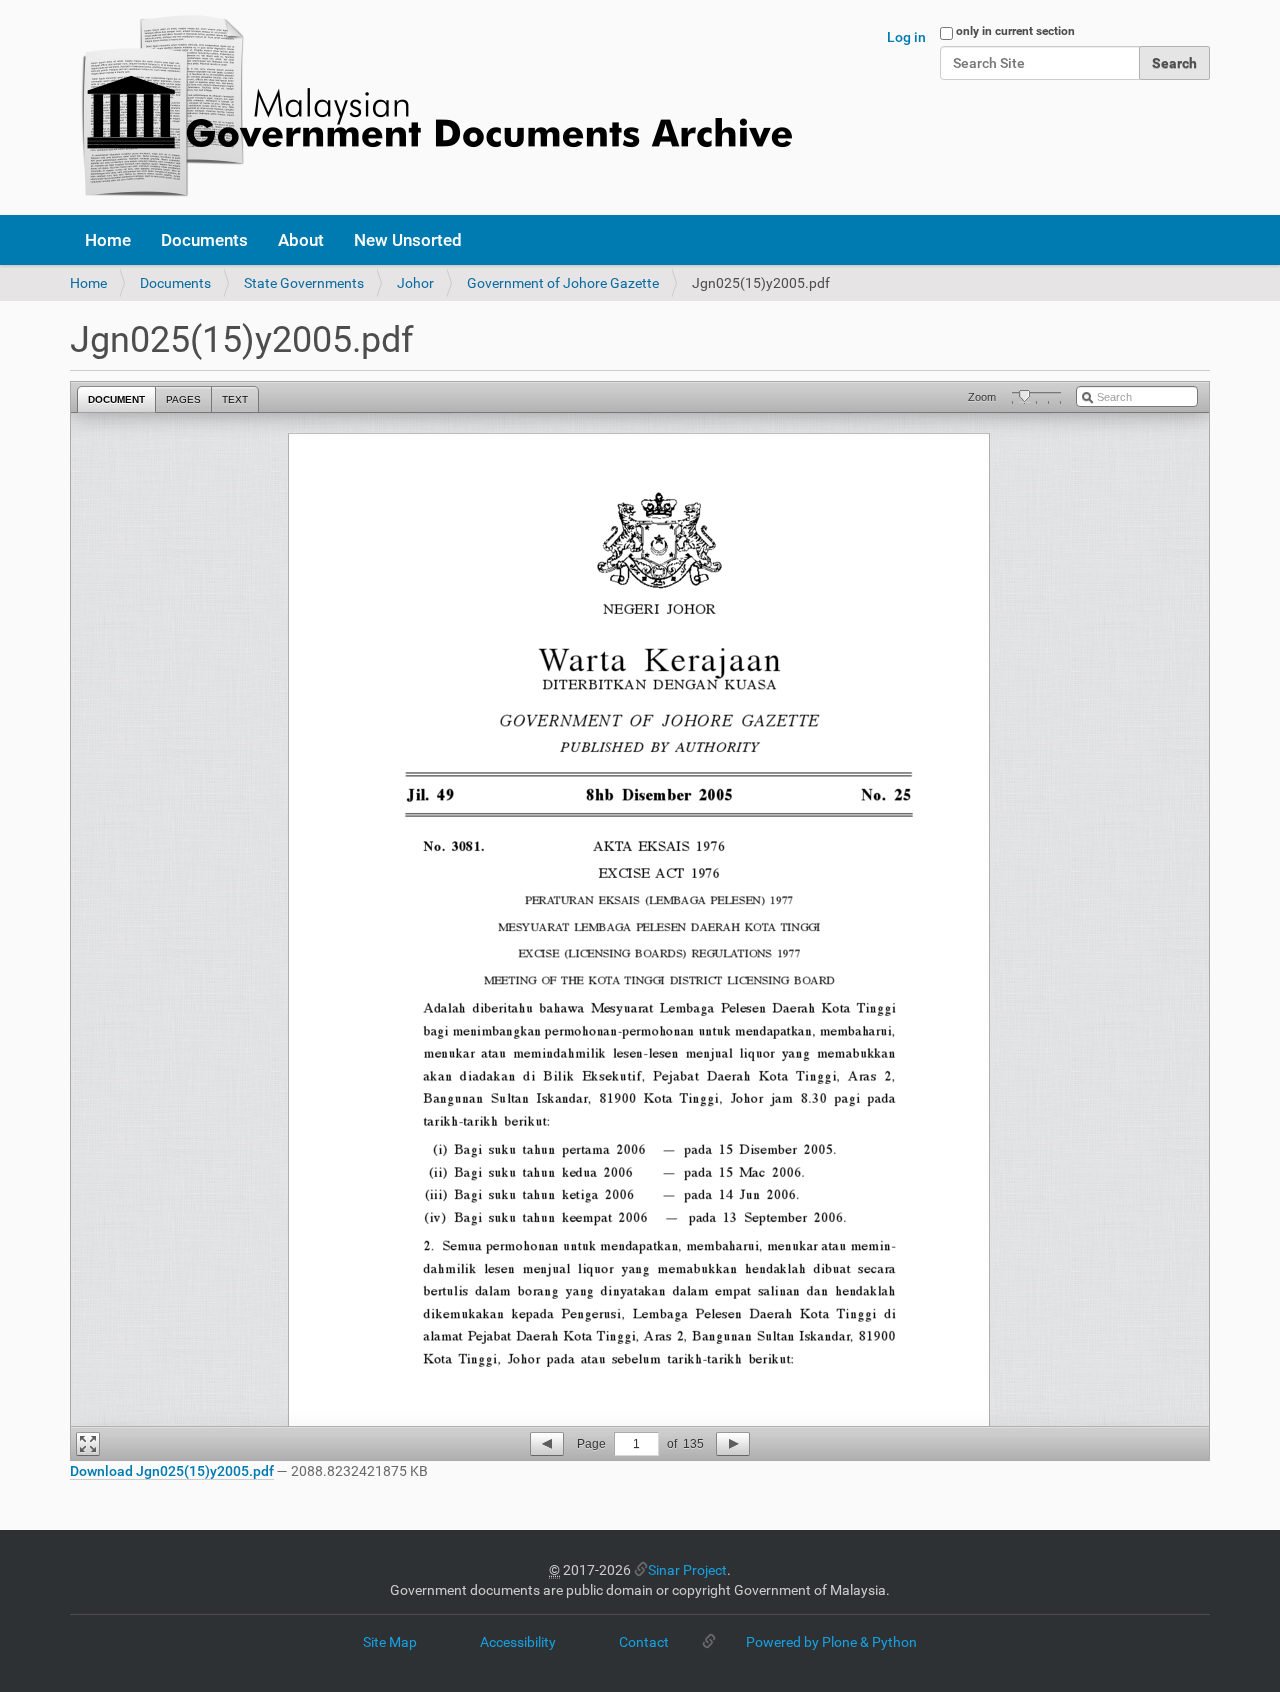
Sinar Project (687, 1570)
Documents (204, 240)
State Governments (304, 283)
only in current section (1015, 31)
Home (108, 240)
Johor (415, 283)
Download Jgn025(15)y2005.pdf (172, 1471)
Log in (906, 37)
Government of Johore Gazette (563, 283)
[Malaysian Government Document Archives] (431, 107)
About (301, 240)
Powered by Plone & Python (831, 1642)
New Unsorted (408, 240)
